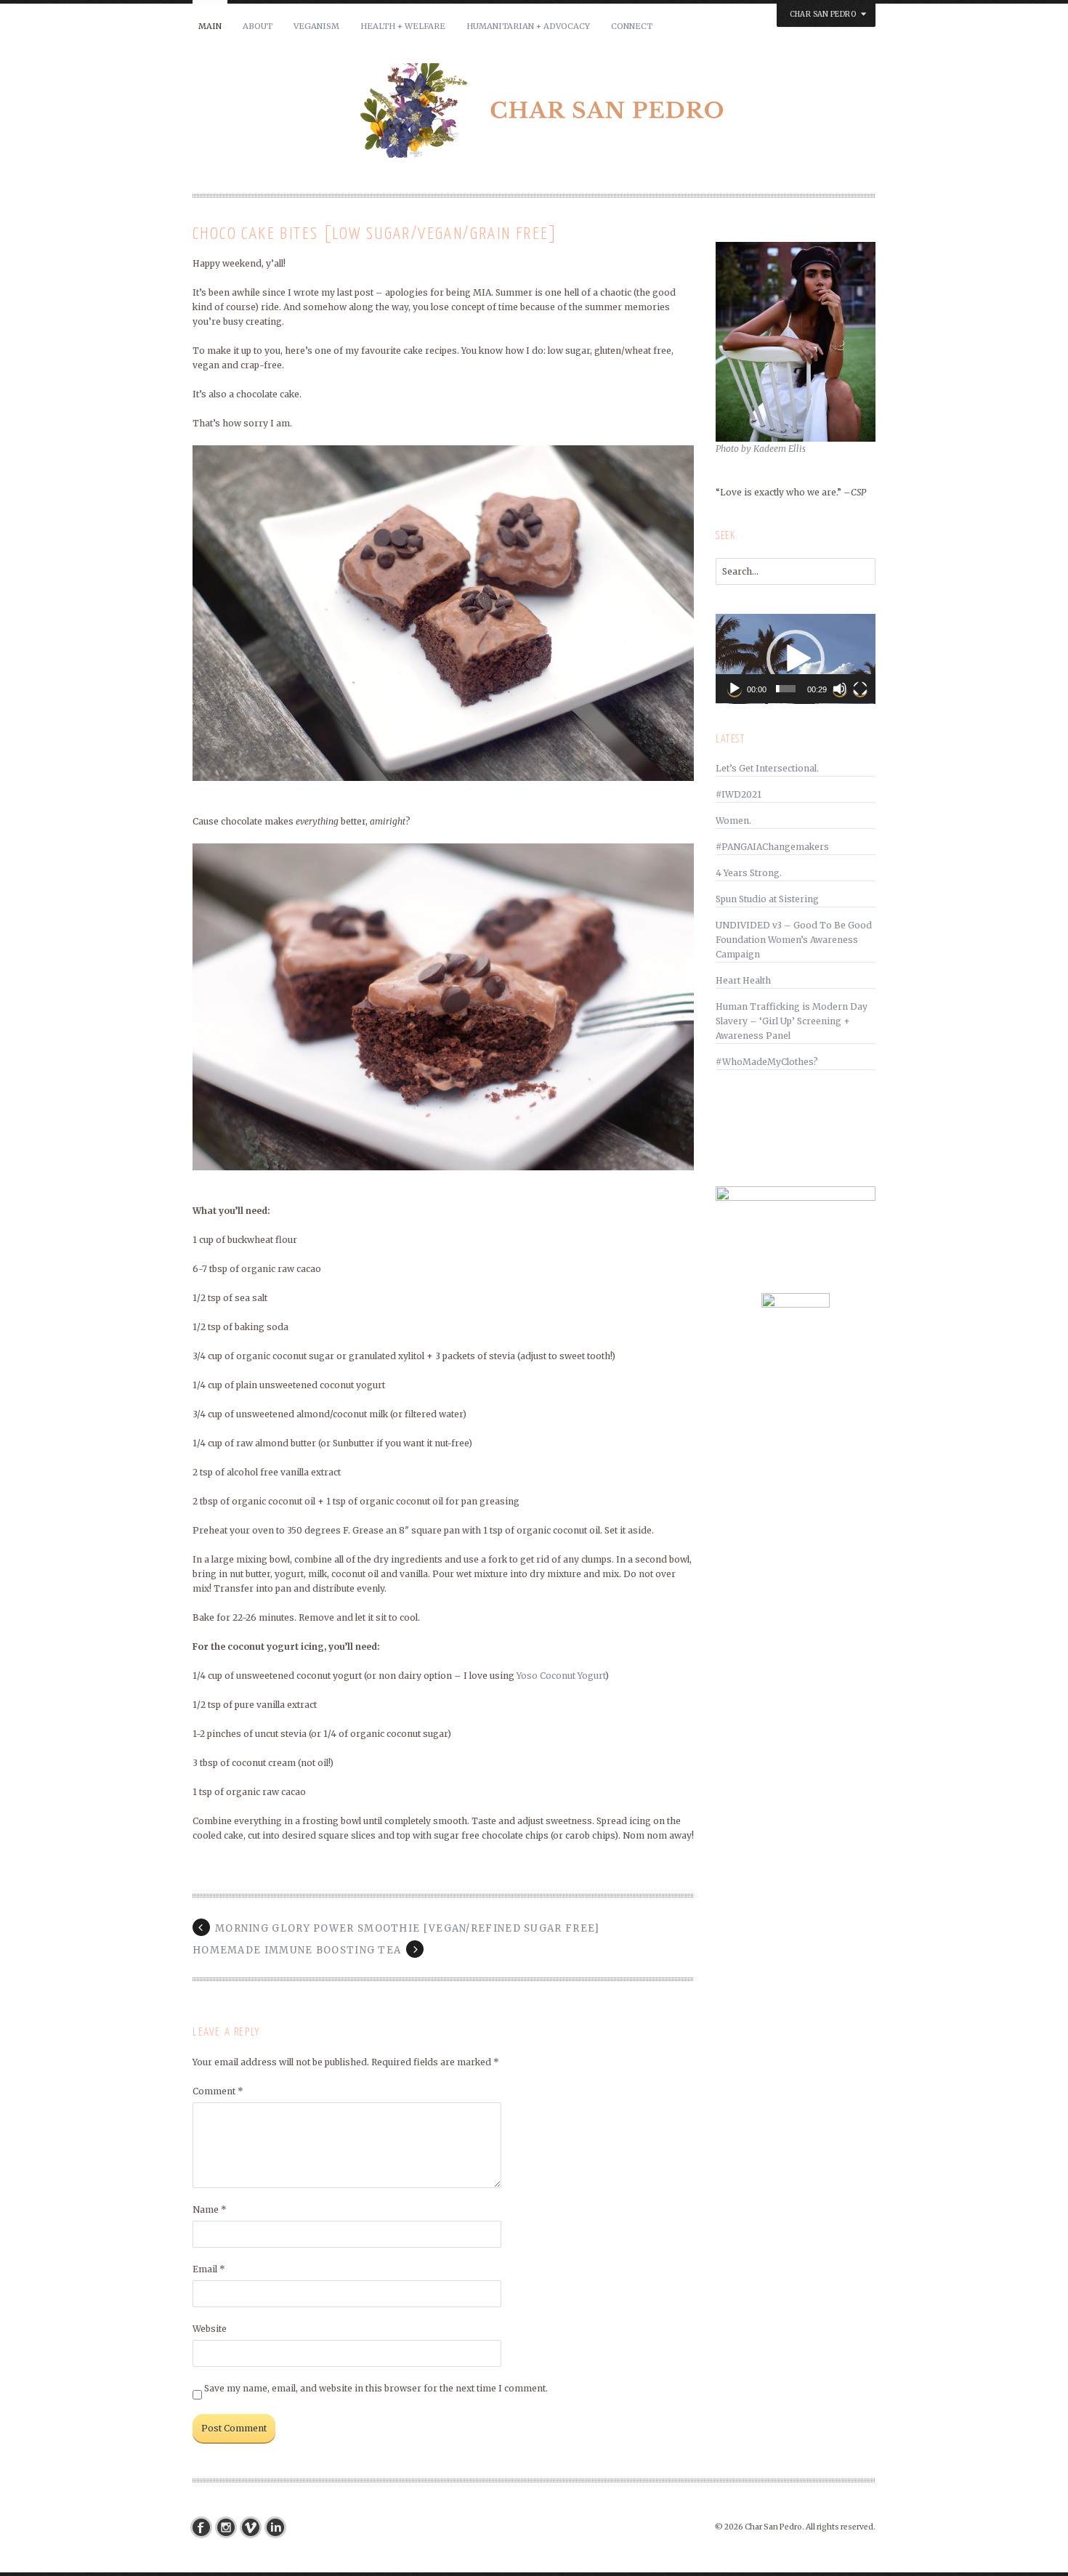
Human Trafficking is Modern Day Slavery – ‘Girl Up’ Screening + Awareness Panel (792, 1021)
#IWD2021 (739, 794)
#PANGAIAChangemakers (772, 847)
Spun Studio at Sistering (767, 899)
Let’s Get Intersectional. (767, 768)
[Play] (735, 689)
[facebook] (205, 2527)
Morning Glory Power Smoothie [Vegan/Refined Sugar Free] (408, 1928)
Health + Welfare (403, 26)
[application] (796, 659)
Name (210, 2210)
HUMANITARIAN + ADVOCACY (528, 26)
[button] (796, 659)
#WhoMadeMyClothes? (767, 1062)
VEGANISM (316, 26)
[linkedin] (279, 2527)
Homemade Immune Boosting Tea (297, 1950)
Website (210, 2329)
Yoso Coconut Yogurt (561, 1676)
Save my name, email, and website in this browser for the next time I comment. (376, 2388)
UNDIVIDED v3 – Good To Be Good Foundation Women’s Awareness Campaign (794, 940)
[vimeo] (254, 2527)
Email (209, 2269)
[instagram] (230, 2527)
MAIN (210, 26)
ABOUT (258, 26)
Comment (218, 2091)
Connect (632, 26)
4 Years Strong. (749, 873)
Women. (733, 821)
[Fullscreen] (860, 689)
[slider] (786, 689)
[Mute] (840, 689)
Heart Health (743, 980)
